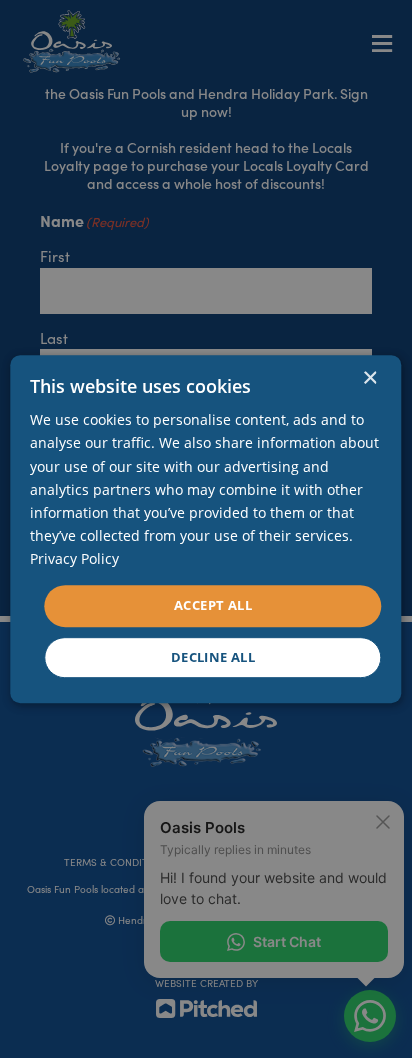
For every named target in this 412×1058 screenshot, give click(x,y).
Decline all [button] (213, 657)
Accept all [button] (213, 605)
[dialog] (205, 529)
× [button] (369, 378)
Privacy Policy (74, 558)
